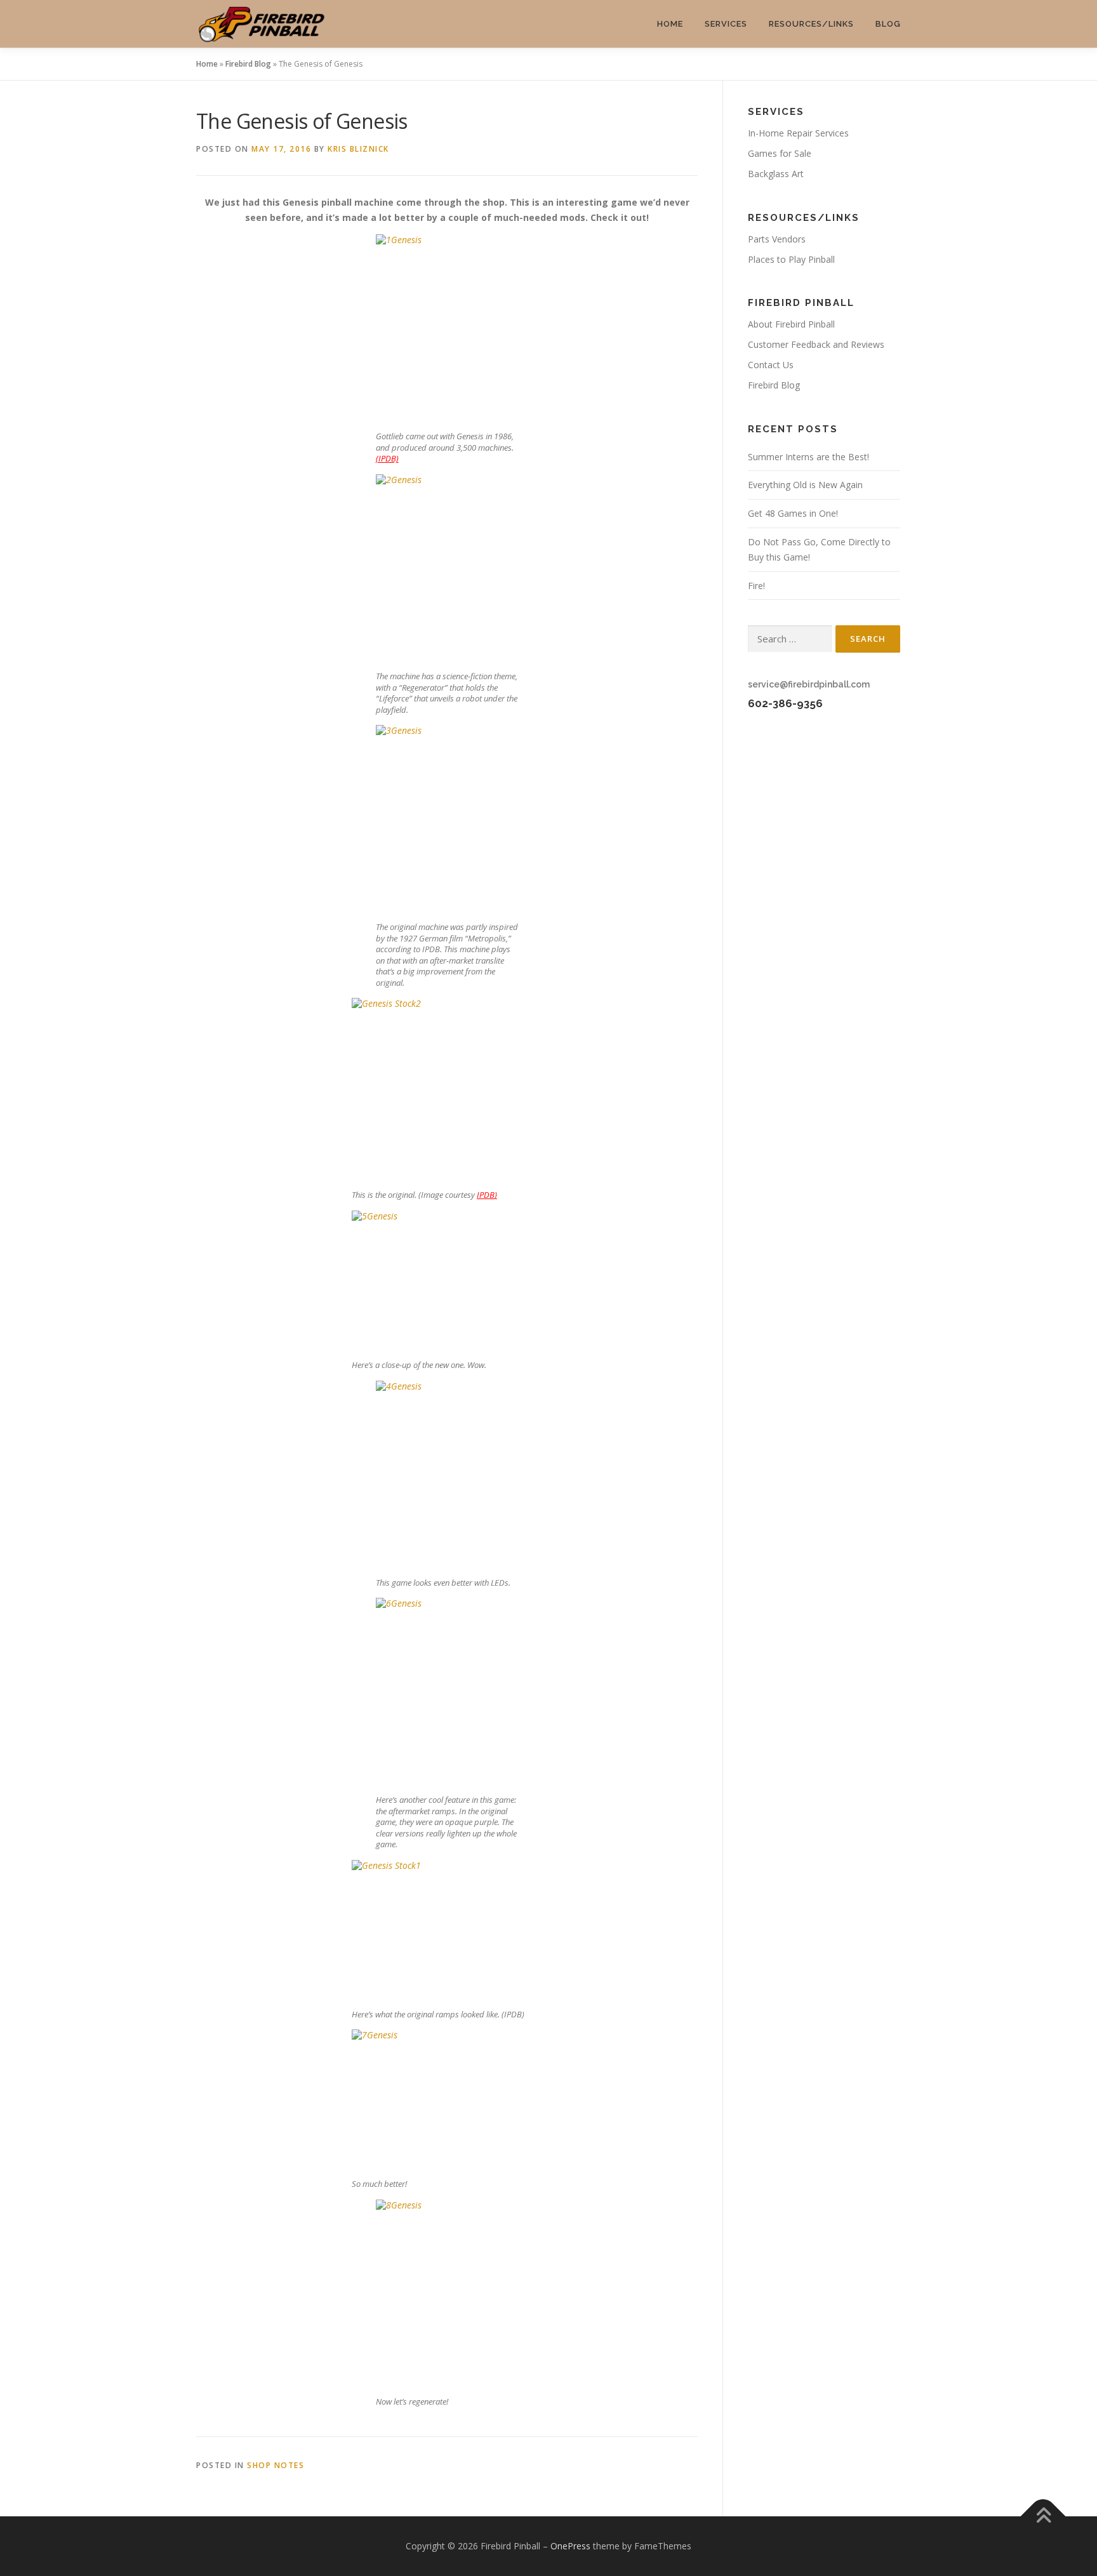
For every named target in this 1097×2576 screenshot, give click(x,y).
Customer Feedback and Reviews (816, 344)
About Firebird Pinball (791, 324)
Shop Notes (276, 2465)
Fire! (756, 586)
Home (670, 24)
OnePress (570, 2546)
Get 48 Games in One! (793, 513)
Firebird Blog (248, 64)
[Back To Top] (1043, 2517)
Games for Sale (780, 153)
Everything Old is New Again (805, 485)
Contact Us (771, 365)
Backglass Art (776, 174)
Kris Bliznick (358, 149)
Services (726, 24)
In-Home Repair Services (798, 133)
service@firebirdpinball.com (809, 684)
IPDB (486, 1195)
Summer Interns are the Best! (808, 457)
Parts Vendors (777, 239)
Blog (888, 24)
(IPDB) (387, 458)
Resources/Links (811, 24)
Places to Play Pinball (791, 259)
